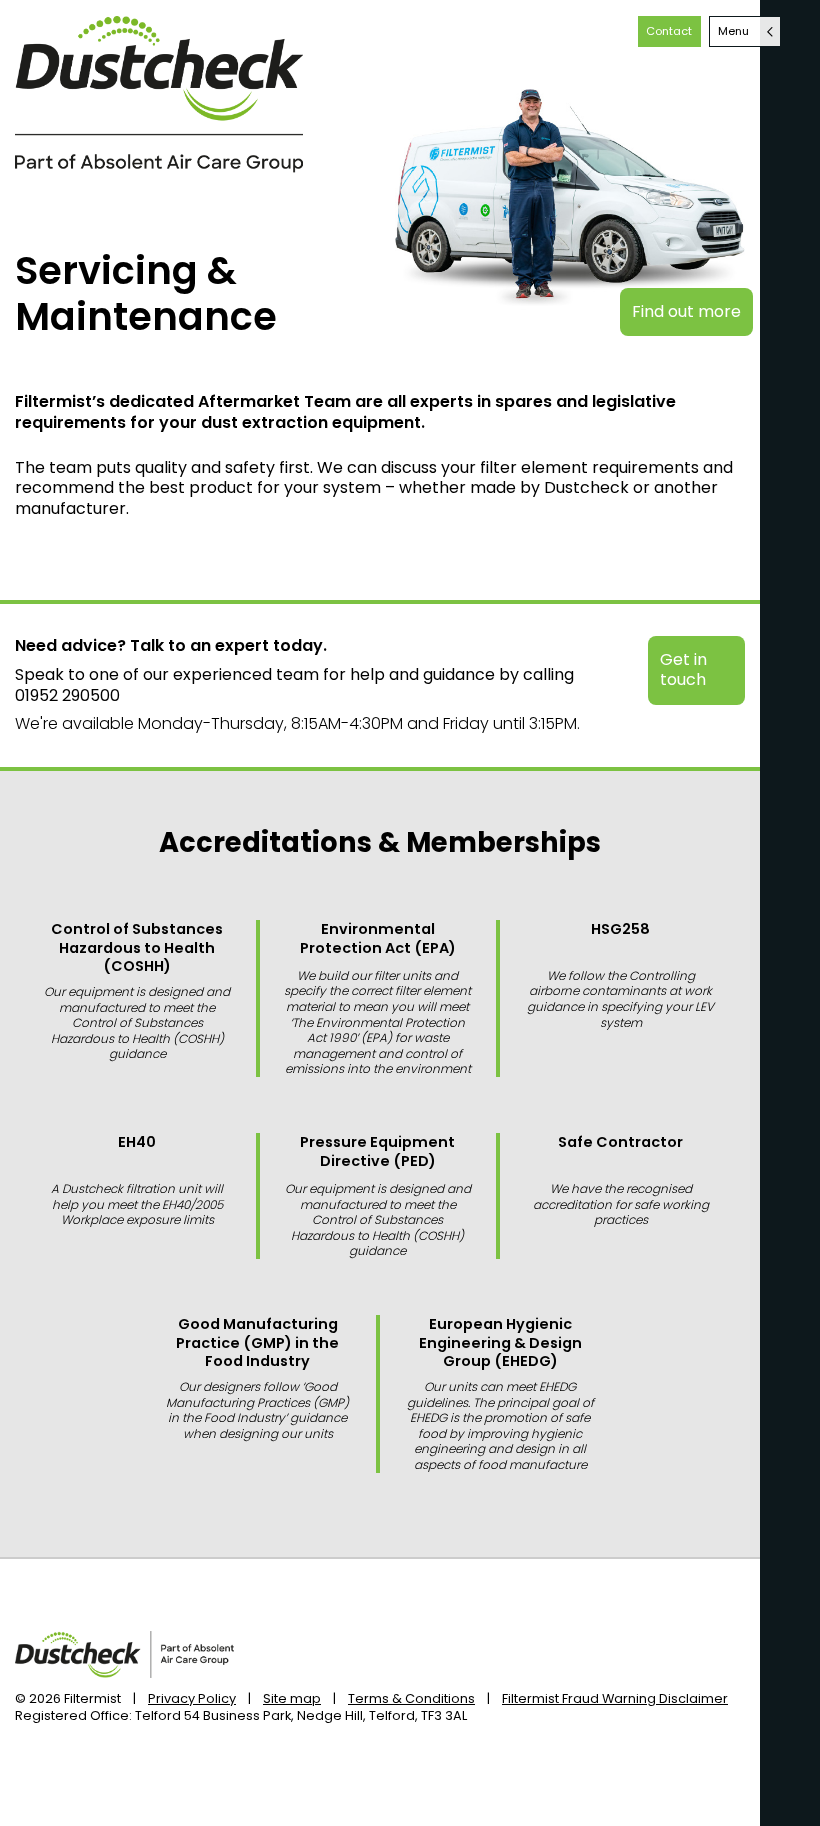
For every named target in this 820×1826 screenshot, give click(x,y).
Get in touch (683, 670)
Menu (733, 31)
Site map (292, 1698)
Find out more (686, 311)
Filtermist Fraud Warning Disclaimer (615, 1698)
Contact (669, 31)
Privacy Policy (192, 1698)
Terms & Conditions (411, 1698)
